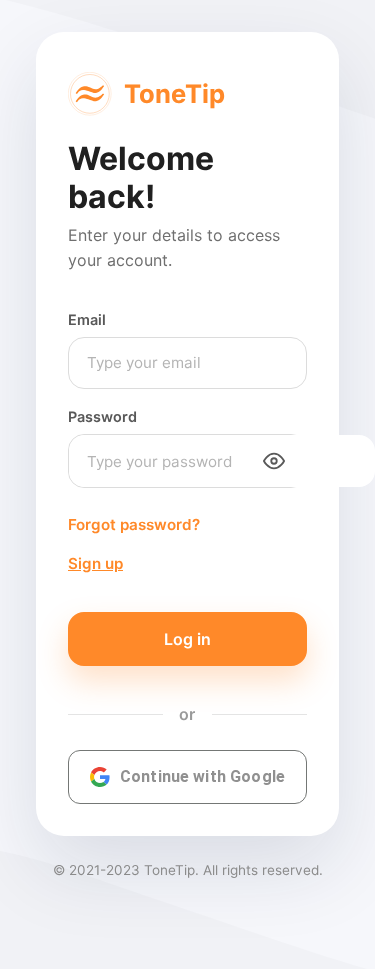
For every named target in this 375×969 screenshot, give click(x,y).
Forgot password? (134, 524)
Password (102, 416)
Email (87, 319)
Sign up (95, 563)
